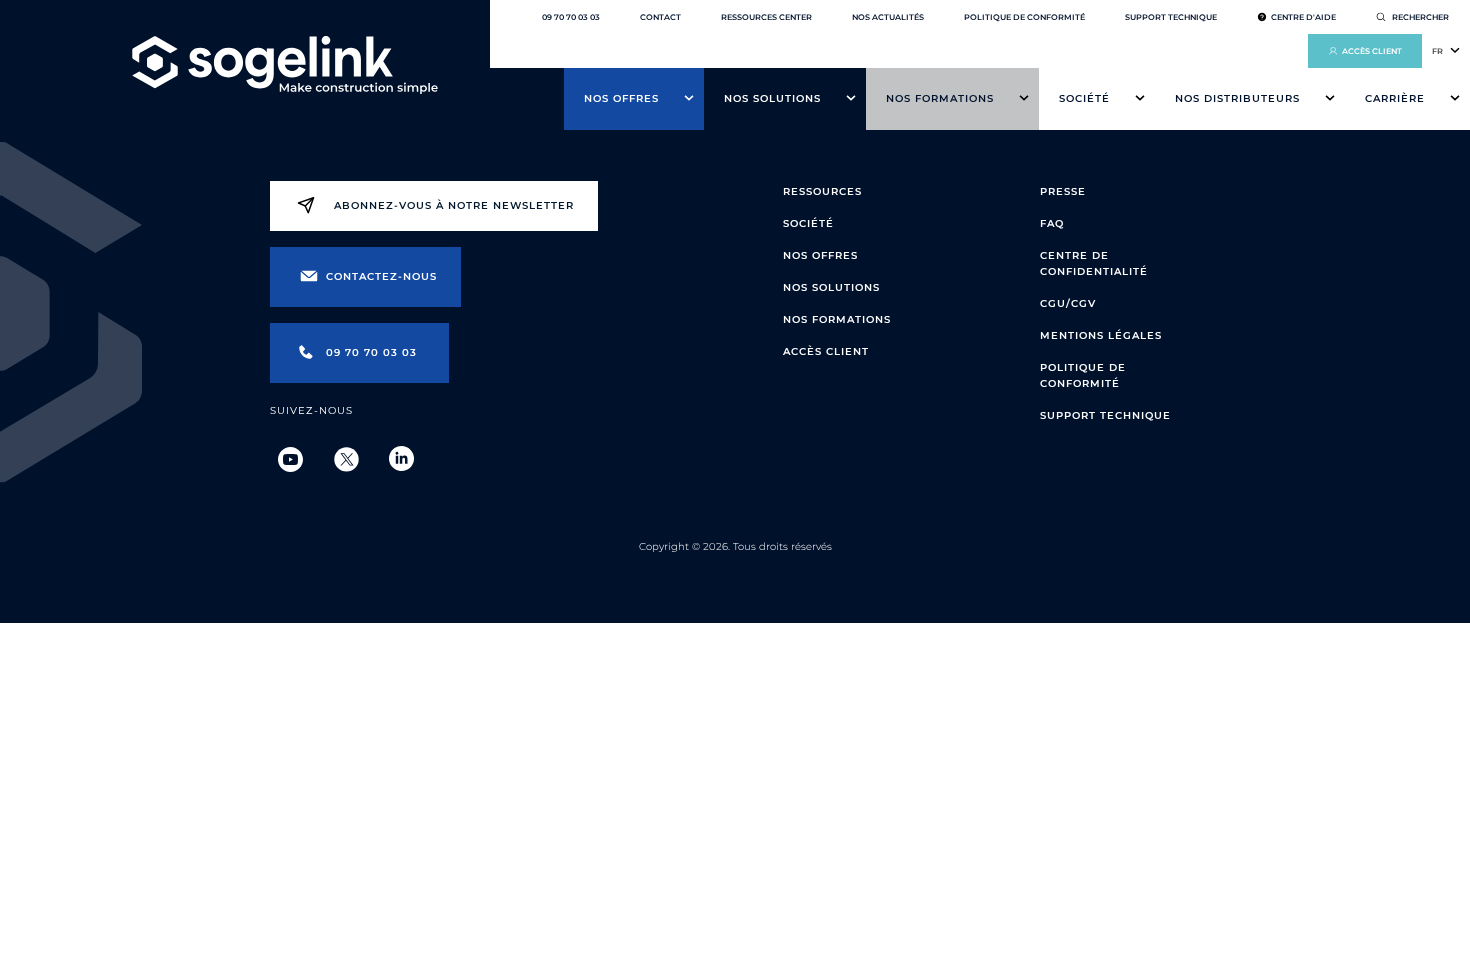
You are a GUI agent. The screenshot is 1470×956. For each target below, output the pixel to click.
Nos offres (621, 98)
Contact (660, 17)
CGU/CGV (1068, 303)
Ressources (822, 191)
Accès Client (826, 351)
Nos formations (940, 98)
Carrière (1395, 98)
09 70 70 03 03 (571, 17)
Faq (1052, 223)
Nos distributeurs (1237, 98)
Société (1084, 98)
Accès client (1372, 51)
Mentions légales (1101, 335)
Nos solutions (772, 98)
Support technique (1171, 17)
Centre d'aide (1303, 17)
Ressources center (766, 17)
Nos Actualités (888, 17)
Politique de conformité (1024, 17)
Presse (1063, 191)
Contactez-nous (381, 276)
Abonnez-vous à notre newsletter (454, 205)
